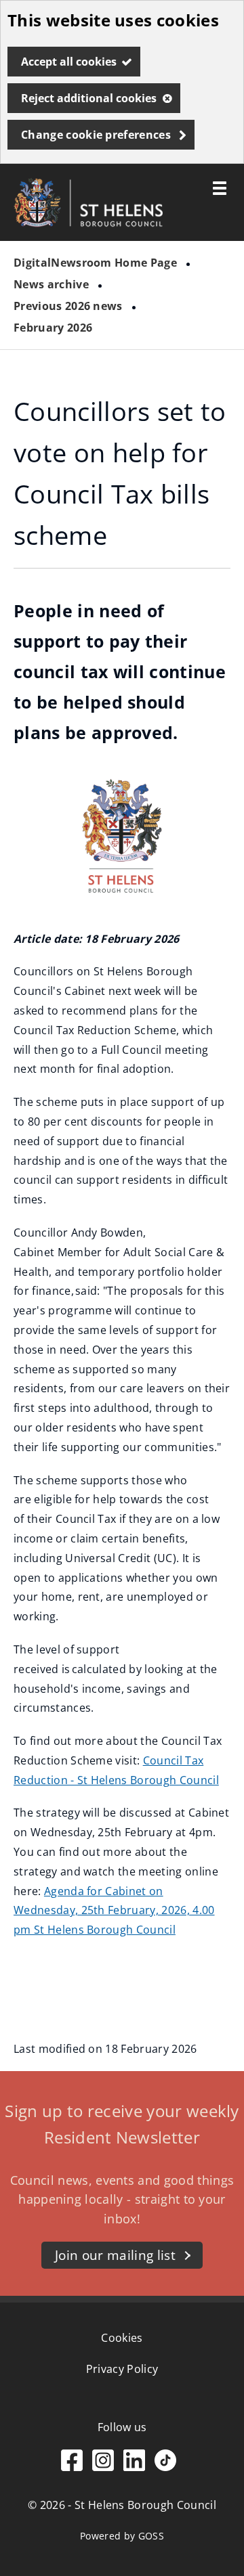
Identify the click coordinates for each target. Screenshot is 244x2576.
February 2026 (53, 328)
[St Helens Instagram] (103, 2467)
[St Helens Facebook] (72, 2467)
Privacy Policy (122, 2369)
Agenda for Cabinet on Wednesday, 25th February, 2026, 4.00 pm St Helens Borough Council (114, 1911)
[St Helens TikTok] (165, 2467)
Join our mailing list (115, 2255)
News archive (51, 284)
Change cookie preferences (96, 135)
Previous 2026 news (68, 306)
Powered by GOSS (122, 2536)
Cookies (122, 2338)
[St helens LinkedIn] (134, 2467)
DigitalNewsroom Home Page (95, 263)
